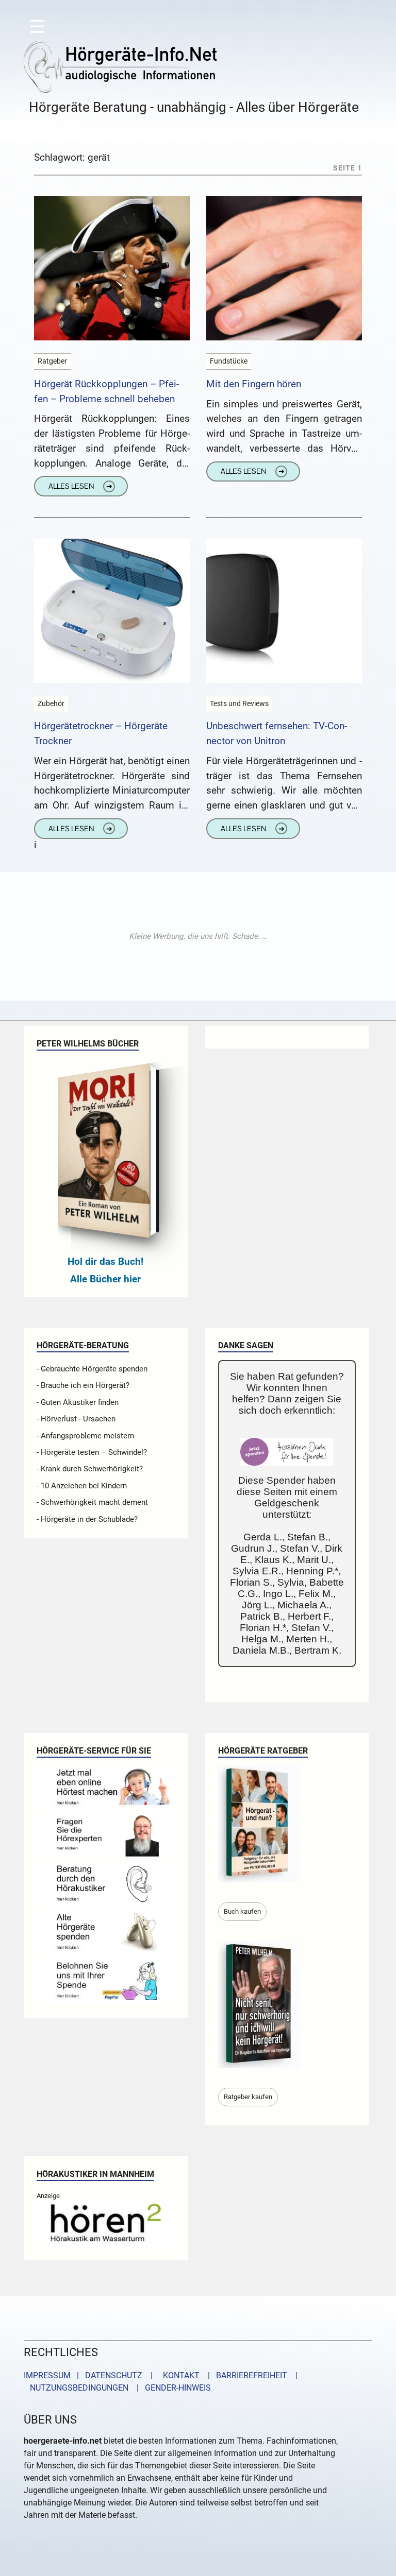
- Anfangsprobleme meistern (85, 1436)
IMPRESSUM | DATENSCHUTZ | (90, 2375)
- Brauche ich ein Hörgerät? (83, 1385)
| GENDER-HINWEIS (171, 2388)
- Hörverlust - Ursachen (76, 1419)
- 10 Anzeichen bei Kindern (82, 1486)
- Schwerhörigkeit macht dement (92, 1502)
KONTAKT (179, 2375)
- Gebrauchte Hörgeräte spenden (92, 1369)
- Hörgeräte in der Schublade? (87, 1519)
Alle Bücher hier (105, 1279)
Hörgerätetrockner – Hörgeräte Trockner (101, 733)
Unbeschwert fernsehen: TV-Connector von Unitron (277, 733)
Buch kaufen (242, 1911)
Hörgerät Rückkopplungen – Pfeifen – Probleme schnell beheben (106, 391)
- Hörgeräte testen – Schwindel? (92, 1452)
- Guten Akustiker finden (78, 1402)
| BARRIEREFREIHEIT (244, 2375)
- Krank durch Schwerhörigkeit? (90, 1469)
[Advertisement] (198, 936)
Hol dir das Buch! (105, 1261)
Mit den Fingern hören (254, 384)
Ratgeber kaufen (248, 2097)
